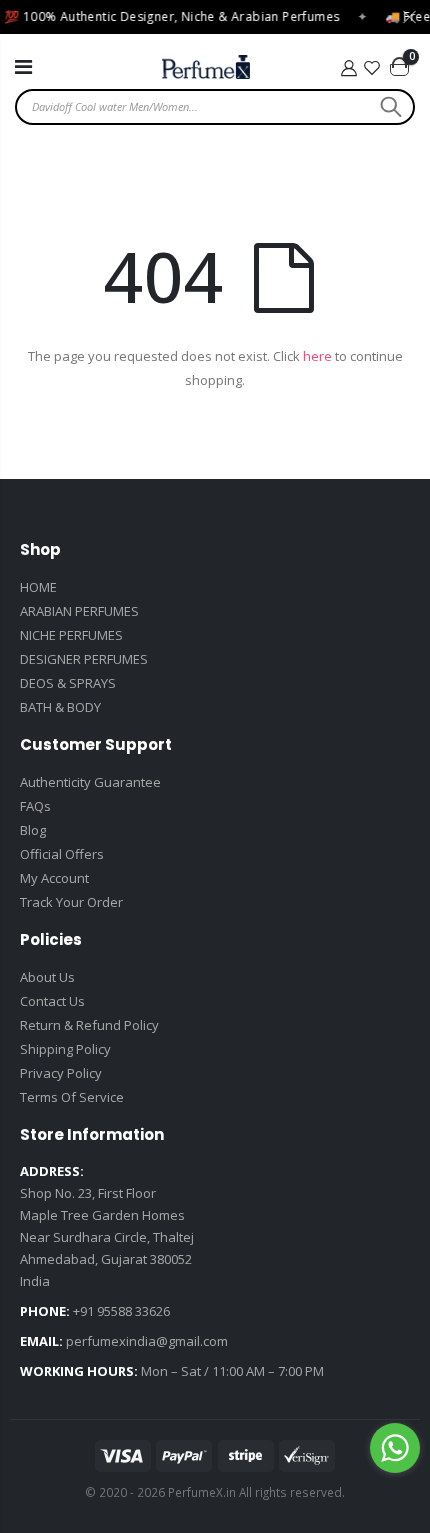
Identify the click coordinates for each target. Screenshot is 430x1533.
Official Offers (62, 854)
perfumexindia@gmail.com (147, 1341)
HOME (38, 587)
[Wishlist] (373, 68)
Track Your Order (71, 902)
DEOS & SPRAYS (68, 683)
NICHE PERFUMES (71, 635)
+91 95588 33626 (121, 1311)
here (317, 356)
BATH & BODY (60, 707)
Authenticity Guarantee (90, 782)
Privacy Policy (61, 1073)
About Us (47, 977)
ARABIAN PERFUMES (79, 611)
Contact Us (52, 1001)
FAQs (35, 806)
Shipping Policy (65, 1049)
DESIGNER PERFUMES (84, 659)
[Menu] (23, 66)
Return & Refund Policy (89, 1025)
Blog (33, 830)
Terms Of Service (72, 1097)
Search (388, 107)
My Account (54, 878)
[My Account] (348, 68)
